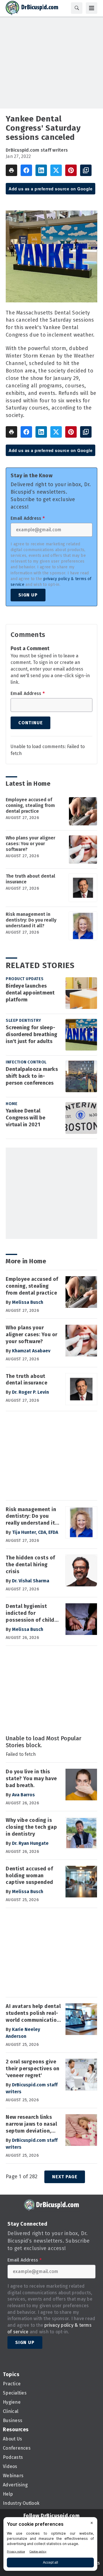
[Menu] (92, 8)
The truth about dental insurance (30, 879)
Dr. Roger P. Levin (30, 1392)
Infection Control (26, 1062)
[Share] (26, 170)
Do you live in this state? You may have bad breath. (31, 1779)
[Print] (11, 170)
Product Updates (25, 979)
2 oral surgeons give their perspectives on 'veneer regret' (33, 2069)
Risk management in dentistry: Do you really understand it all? (31, 920)
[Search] (77, 8)
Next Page (65, 2177)
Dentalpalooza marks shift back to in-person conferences (32, 1076)
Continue (30, 723)
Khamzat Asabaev (31, 1351)
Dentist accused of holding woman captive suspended (29, 1876)
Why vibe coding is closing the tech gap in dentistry (31, 1827)
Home (12, 1104)
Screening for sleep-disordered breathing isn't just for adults (31, 1034)
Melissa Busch (28, 1302)
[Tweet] (56, 170)
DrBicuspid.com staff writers (37, 150)
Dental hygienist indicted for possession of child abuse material (30, 1613)
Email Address (28, 518)
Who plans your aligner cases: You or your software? (30, 844)
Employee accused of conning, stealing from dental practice (30, 805)
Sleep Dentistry (23, 1020)
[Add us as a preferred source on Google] (86, 170)
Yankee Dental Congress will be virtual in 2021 (25, 1118)
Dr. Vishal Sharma (31, 1581)
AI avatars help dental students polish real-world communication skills (33, 2013)
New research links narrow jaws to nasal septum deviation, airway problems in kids (31, 2124)
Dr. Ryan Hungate (30, 1843)
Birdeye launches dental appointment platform (30, 993)
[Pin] (71, 170)
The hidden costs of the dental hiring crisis (30, 1565)
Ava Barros (23, 1795)
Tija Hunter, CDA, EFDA (35, 1532)
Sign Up (28, 595)
